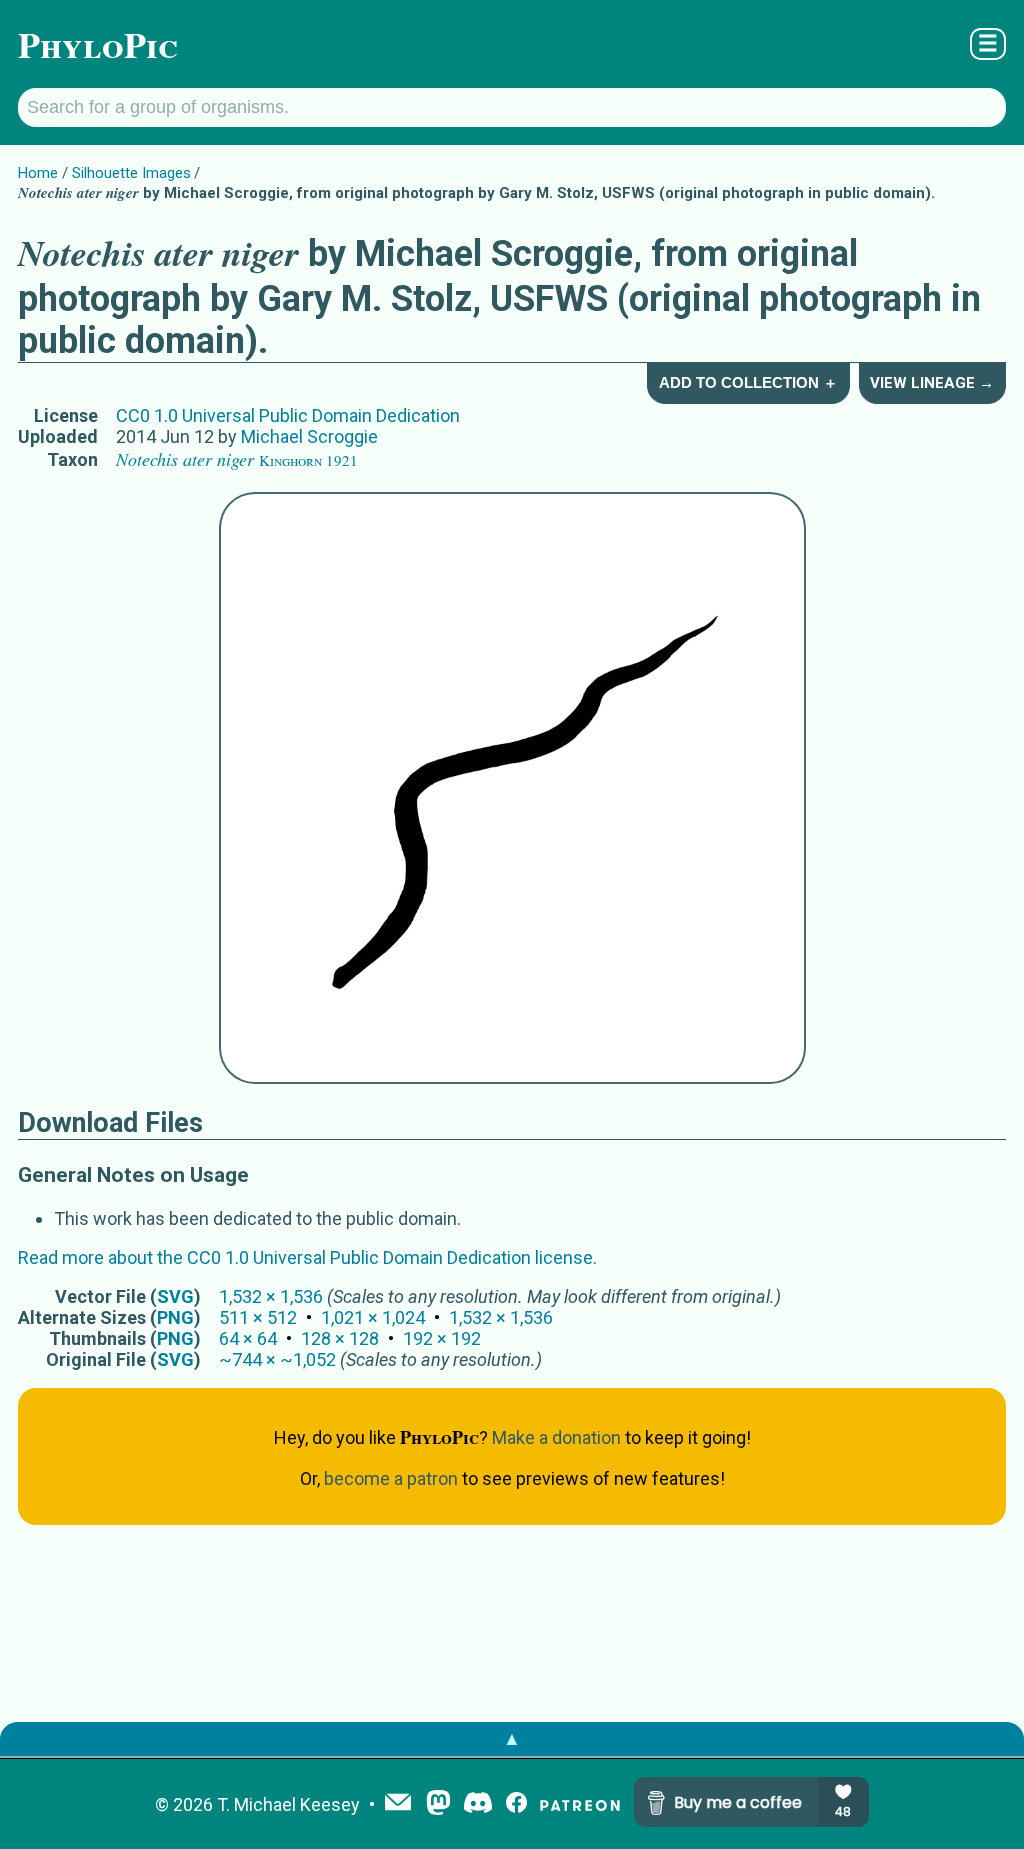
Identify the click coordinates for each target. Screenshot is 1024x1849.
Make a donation (556, 1437)
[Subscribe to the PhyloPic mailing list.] (398, 1804)
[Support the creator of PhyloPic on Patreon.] (580, 1804)
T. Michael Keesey (288, 1804)
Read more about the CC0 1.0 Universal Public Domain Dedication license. (307, 1257)
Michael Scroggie (309, 436)
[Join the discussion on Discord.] (478, 1804)
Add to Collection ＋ (748, 382)
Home (38, 173)
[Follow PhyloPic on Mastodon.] (438, 1804)
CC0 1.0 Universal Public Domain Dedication (288, 415)
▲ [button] (512, 1738)
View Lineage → (932, 383)
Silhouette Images (131, 173)
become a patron (391, 1478)
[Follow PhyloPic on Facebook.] (516, 1804)
